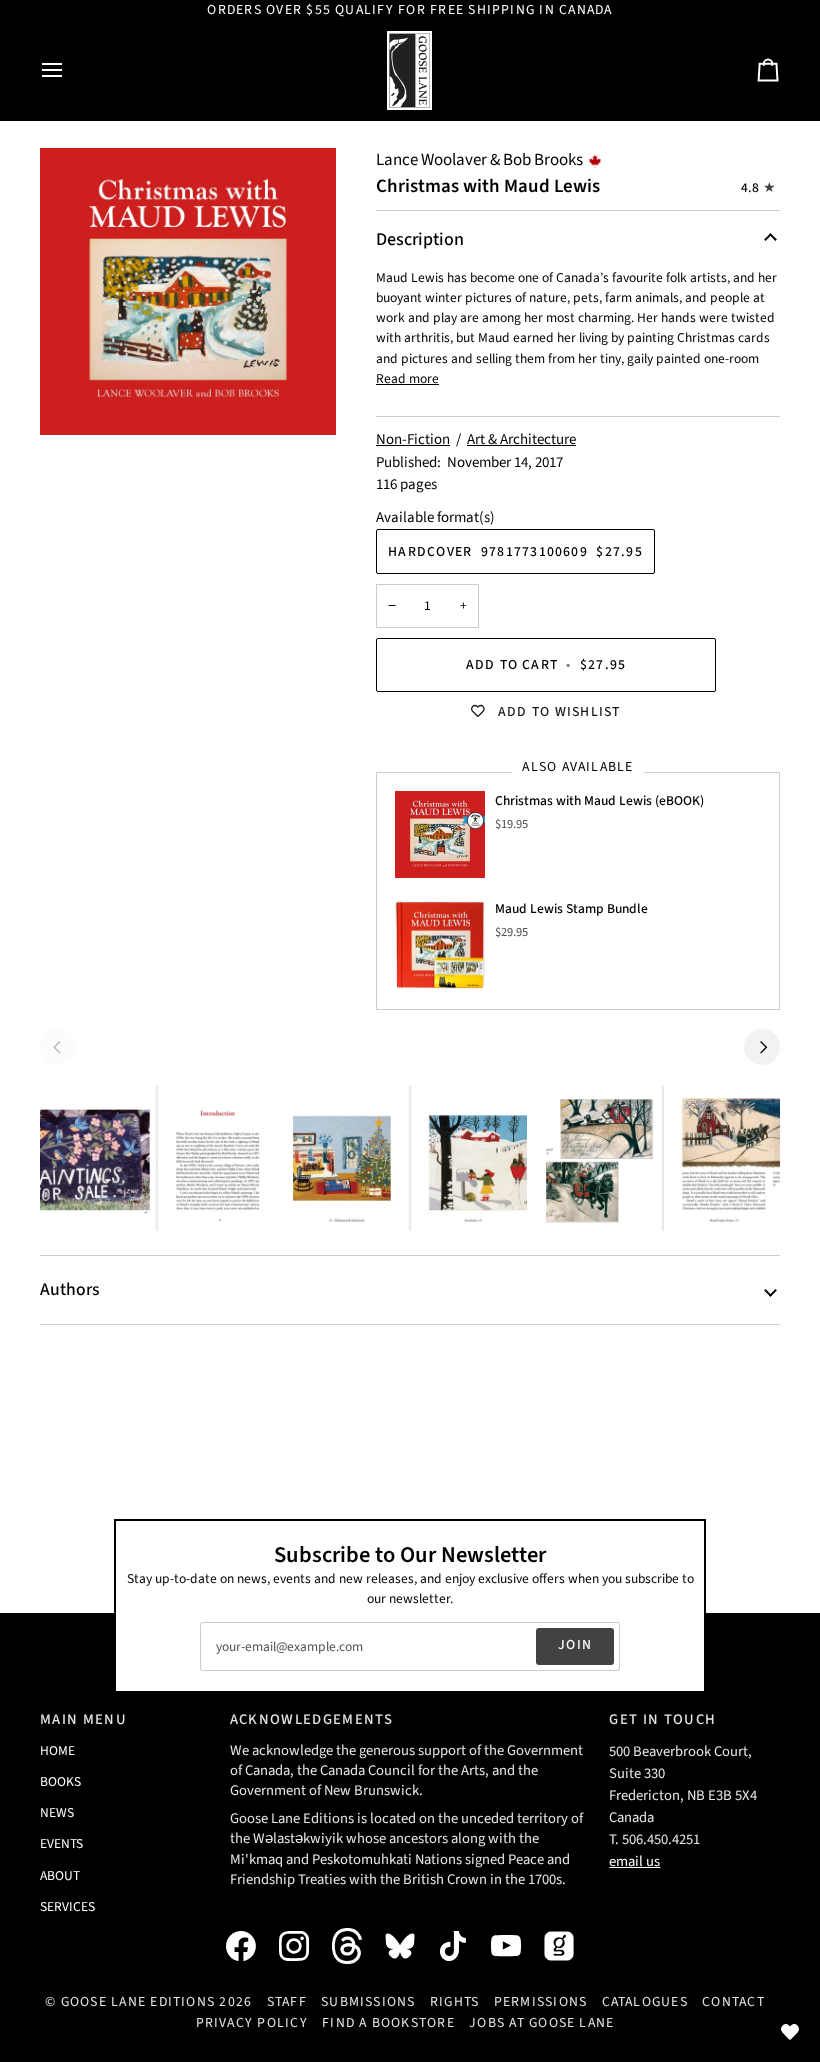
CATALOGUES (645, 2002)
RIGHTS (454, 2002)
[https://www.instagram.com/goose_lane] (304, 1946)
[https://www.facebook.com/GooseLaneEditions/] (251, 1946)
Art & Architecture (521, 439)
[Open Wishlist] (790, 2032)
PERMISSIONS (541, 2002)
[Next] (762, 1047)
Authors (69, 1289)
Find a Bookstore (388, 2023)
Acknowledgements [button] (311, 1719)
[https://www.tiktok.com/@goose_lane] (463, 1946)
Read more (407, 378)
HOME (57, 1750)
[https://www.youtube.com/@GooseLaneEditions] (516, 1946)
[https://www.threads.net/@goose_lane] (357, 1945)
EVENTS (61, 1843)
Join (575, 1645)
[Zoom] (188, 291)
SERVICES (67, 1906)
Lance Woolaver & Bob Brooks (479, 160)
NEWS (57, 1812)
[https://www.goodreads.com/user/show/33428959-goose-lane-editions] (569, 1946)
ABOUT (60, 1875)
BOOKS (60, 1781)
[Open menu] (70, 70)
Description (420, 239)
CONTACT (733, 2002)
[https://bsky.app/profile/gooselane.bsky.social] (410, 1946)
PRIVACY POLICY (252, 2023)
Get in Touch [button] (662, 1719)
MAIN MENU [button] (83, 1719)
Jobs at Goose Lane (541, 2023)
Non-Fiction (413, 439)
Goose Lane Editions (138, 2002)
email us (634, 1861)
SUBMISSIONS (368, 2002)
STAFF (287, 2002)
